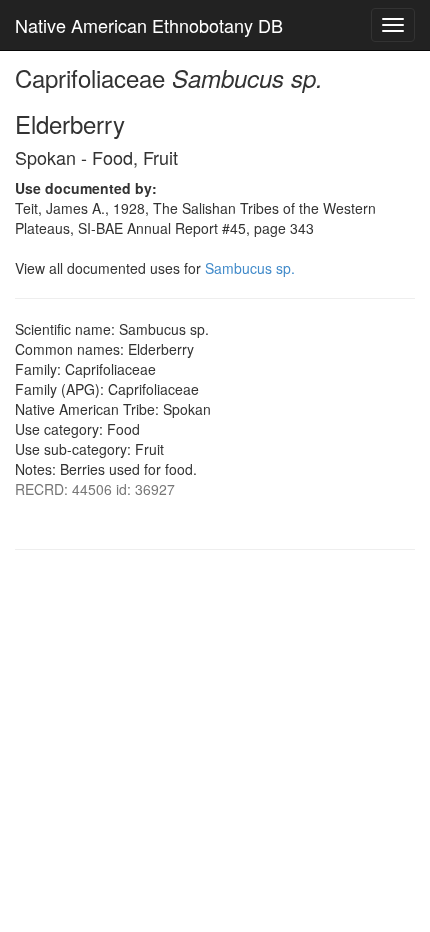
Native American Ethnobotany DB (149, 25)
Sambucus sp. (250, 268)
